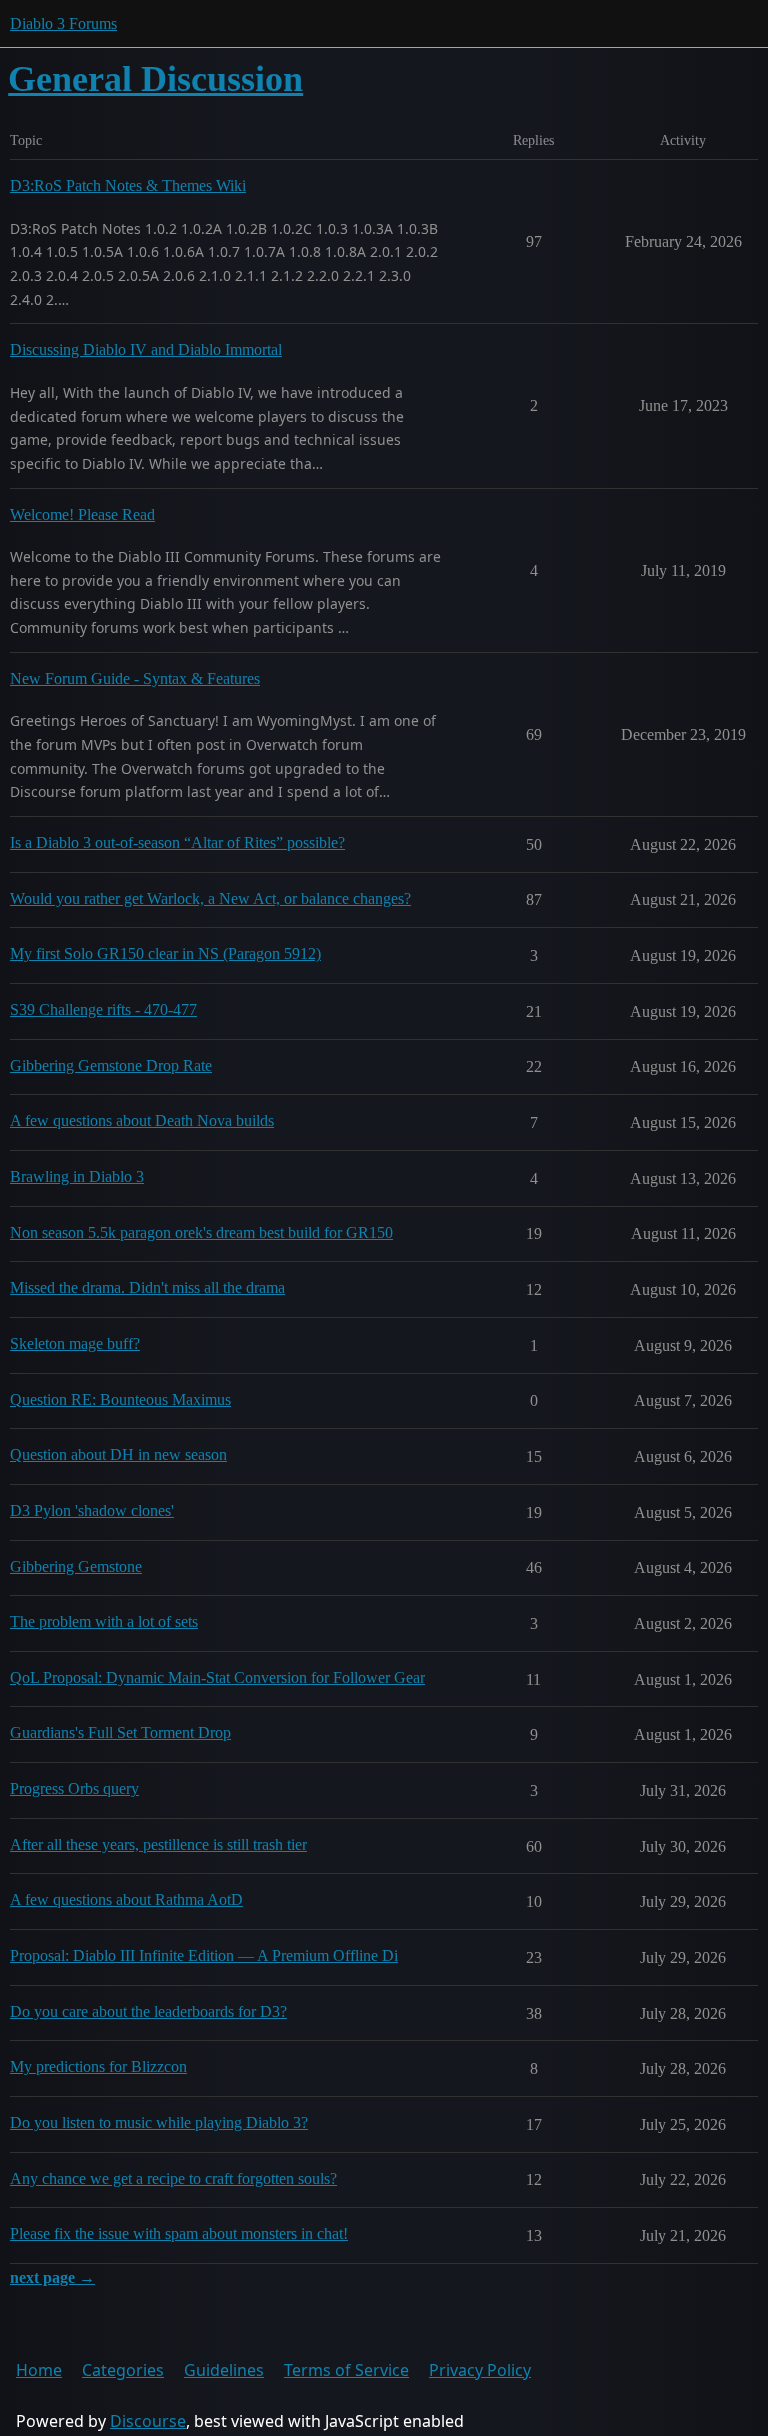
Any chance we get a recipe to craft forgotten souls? (173, 2178)
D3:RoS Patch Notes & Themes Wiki (128, 185)
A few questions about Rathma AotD (126, 1899)
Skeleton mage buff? (75, 1343)
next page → (52, 2277)
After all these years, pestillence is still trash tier (158, 1844)
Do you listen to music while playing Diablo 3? (159, 2122)
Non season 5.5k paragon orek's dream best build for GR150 (201, 1232)
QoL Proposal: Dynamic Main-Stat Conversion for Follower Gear (217, 1677)
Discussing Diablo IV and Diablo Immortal (146, 349)
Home (39, 2370)
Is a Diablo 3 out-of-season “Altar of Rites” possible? (177, 842)
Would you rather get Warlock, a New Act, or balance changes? (210, 898)
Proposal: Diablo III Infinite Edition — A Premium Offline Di (204, 1955)
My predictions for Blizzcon (98, 2066)
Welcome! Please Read (82, 514)
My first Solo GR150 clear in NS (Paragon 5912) (165, 953)
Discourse (148, 2421)
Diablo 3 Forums (63, 23)
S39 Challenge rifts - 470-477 (103, 1009)
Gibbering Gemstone (76, 1566)
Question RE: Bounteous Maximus (120, 1399)
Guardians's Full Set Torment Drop (120, 1732)
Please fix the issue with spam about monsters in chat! (179, 2233)
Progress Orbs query (74, 1788)
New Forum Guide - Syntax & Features (135, 678)
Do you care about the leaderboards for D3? (148, 2011)
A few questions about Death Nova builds (142, 1120)
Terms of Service (346, 2370)
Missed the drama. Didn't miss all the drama (147, 1287)
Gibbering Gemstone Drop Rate (111, 1065)
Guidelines (224, 2370)
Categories (123, 2370)
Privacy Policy (480, 2370)
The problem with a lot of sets (104, 1621)
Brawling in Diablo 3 (77, 1176)
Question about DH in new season (118, 1454)
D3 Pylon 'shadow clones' (92, 1510)
